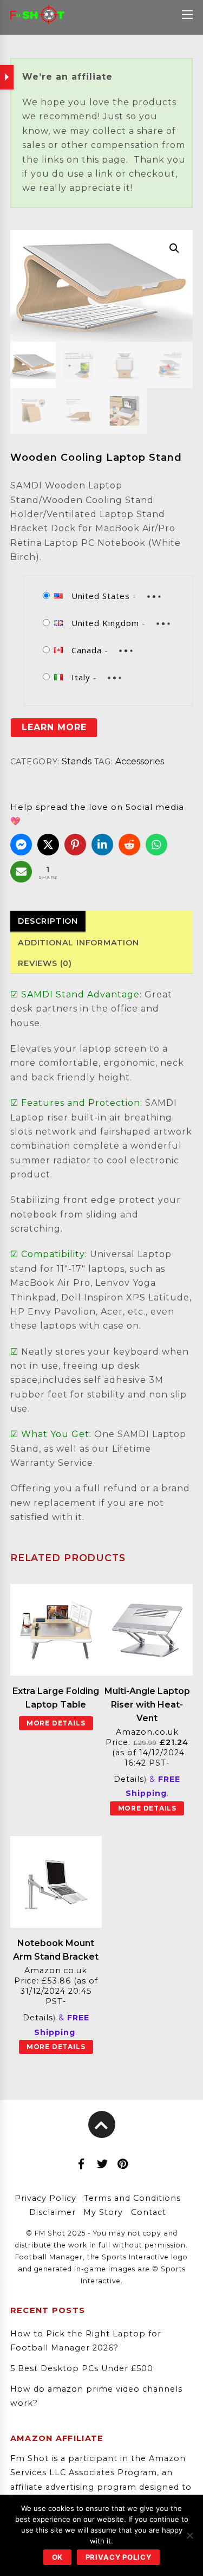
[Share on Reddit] (129, 845)
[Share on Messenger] (21, 845)
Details (129, 1779)
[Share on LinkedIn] (102, 845)
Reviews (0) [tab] (45, 963)
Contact (149, 2212)
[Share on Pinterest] (75, 845)
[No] (189, 2535)
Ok (58, 2557)
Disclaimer (53, 2212)
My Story (103, 2212)
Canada (87, 650)
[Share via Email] (21, 872)
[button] (174, 248)
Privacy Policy (45, 2198)
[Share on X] (48, 845)
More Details (56, 1723)
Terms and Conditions (132, 2198)
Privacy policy (119, 2557)
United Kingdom (105, 623)
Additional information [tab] (78, 943)
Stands (77, 761)
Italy (81, 677)
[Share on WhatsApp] (156, 845)
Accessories (140, 761)
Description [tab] (48, 921)
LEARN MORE (54, 727)
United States (101, 596)
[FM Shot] (37, 18)
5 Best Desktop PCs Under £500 (82, 2368)
